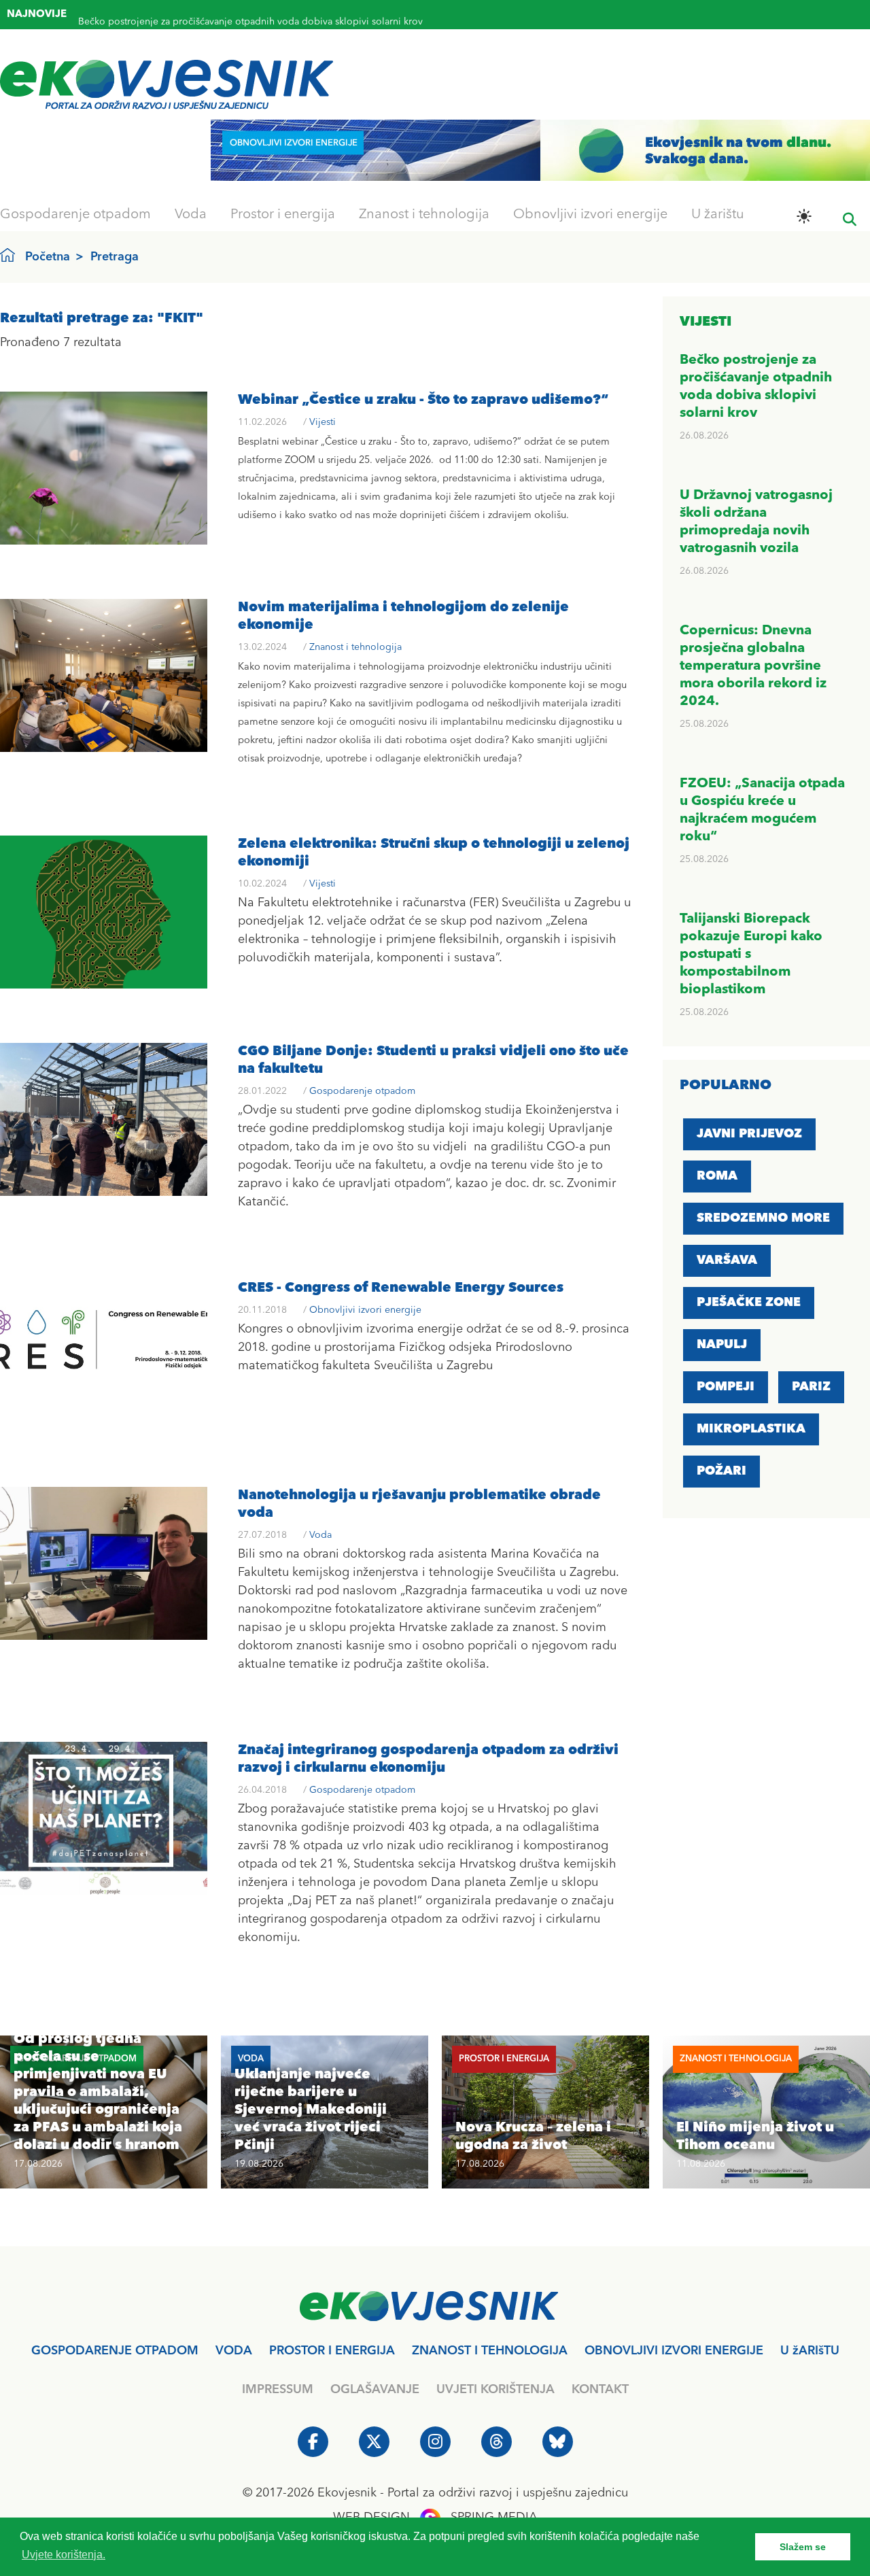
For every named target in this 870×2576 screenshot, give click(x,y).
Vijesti (323, 422)
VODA (234, 2351)
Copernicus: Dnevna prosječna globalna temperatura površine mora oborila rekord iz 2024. (753, 666)
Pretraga (115, 257)
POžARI (721, 1471)
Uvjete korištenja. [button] (64, 2555)
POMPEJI (726, 1387)
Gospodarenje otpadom (75, 215)
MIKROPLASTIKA (751, 1429)
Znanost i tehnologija (424, 215)
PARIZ (811, 1387)
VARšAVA (727, 1260)
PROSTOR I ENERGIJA (332, 2351)
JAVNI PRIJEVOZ (749, 1134)
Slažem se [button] (803, 2547)
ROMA (717, 1176)
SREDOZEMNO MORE (763, 1218)
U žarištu (718, 215)
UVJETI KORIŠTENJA (495, 2390)
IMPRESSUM (278, 2390)
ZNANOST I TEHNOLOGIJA (490, 2351)
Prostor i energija (283, 215)
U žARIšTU (810, 2351)
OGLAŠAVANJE (375, 2390)
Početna (48, 257)
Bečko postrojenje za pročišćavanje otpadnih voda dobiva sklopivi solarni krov (250, 16)
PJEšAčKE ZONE (749, 1303)
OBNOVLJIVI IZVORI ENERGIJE (674, 2351)
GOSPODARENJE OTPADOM (115, 2351)
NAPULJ (722, 1345)
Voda (191, 215)
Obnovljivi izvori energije (590, 215)
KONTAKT (600, 2390)
